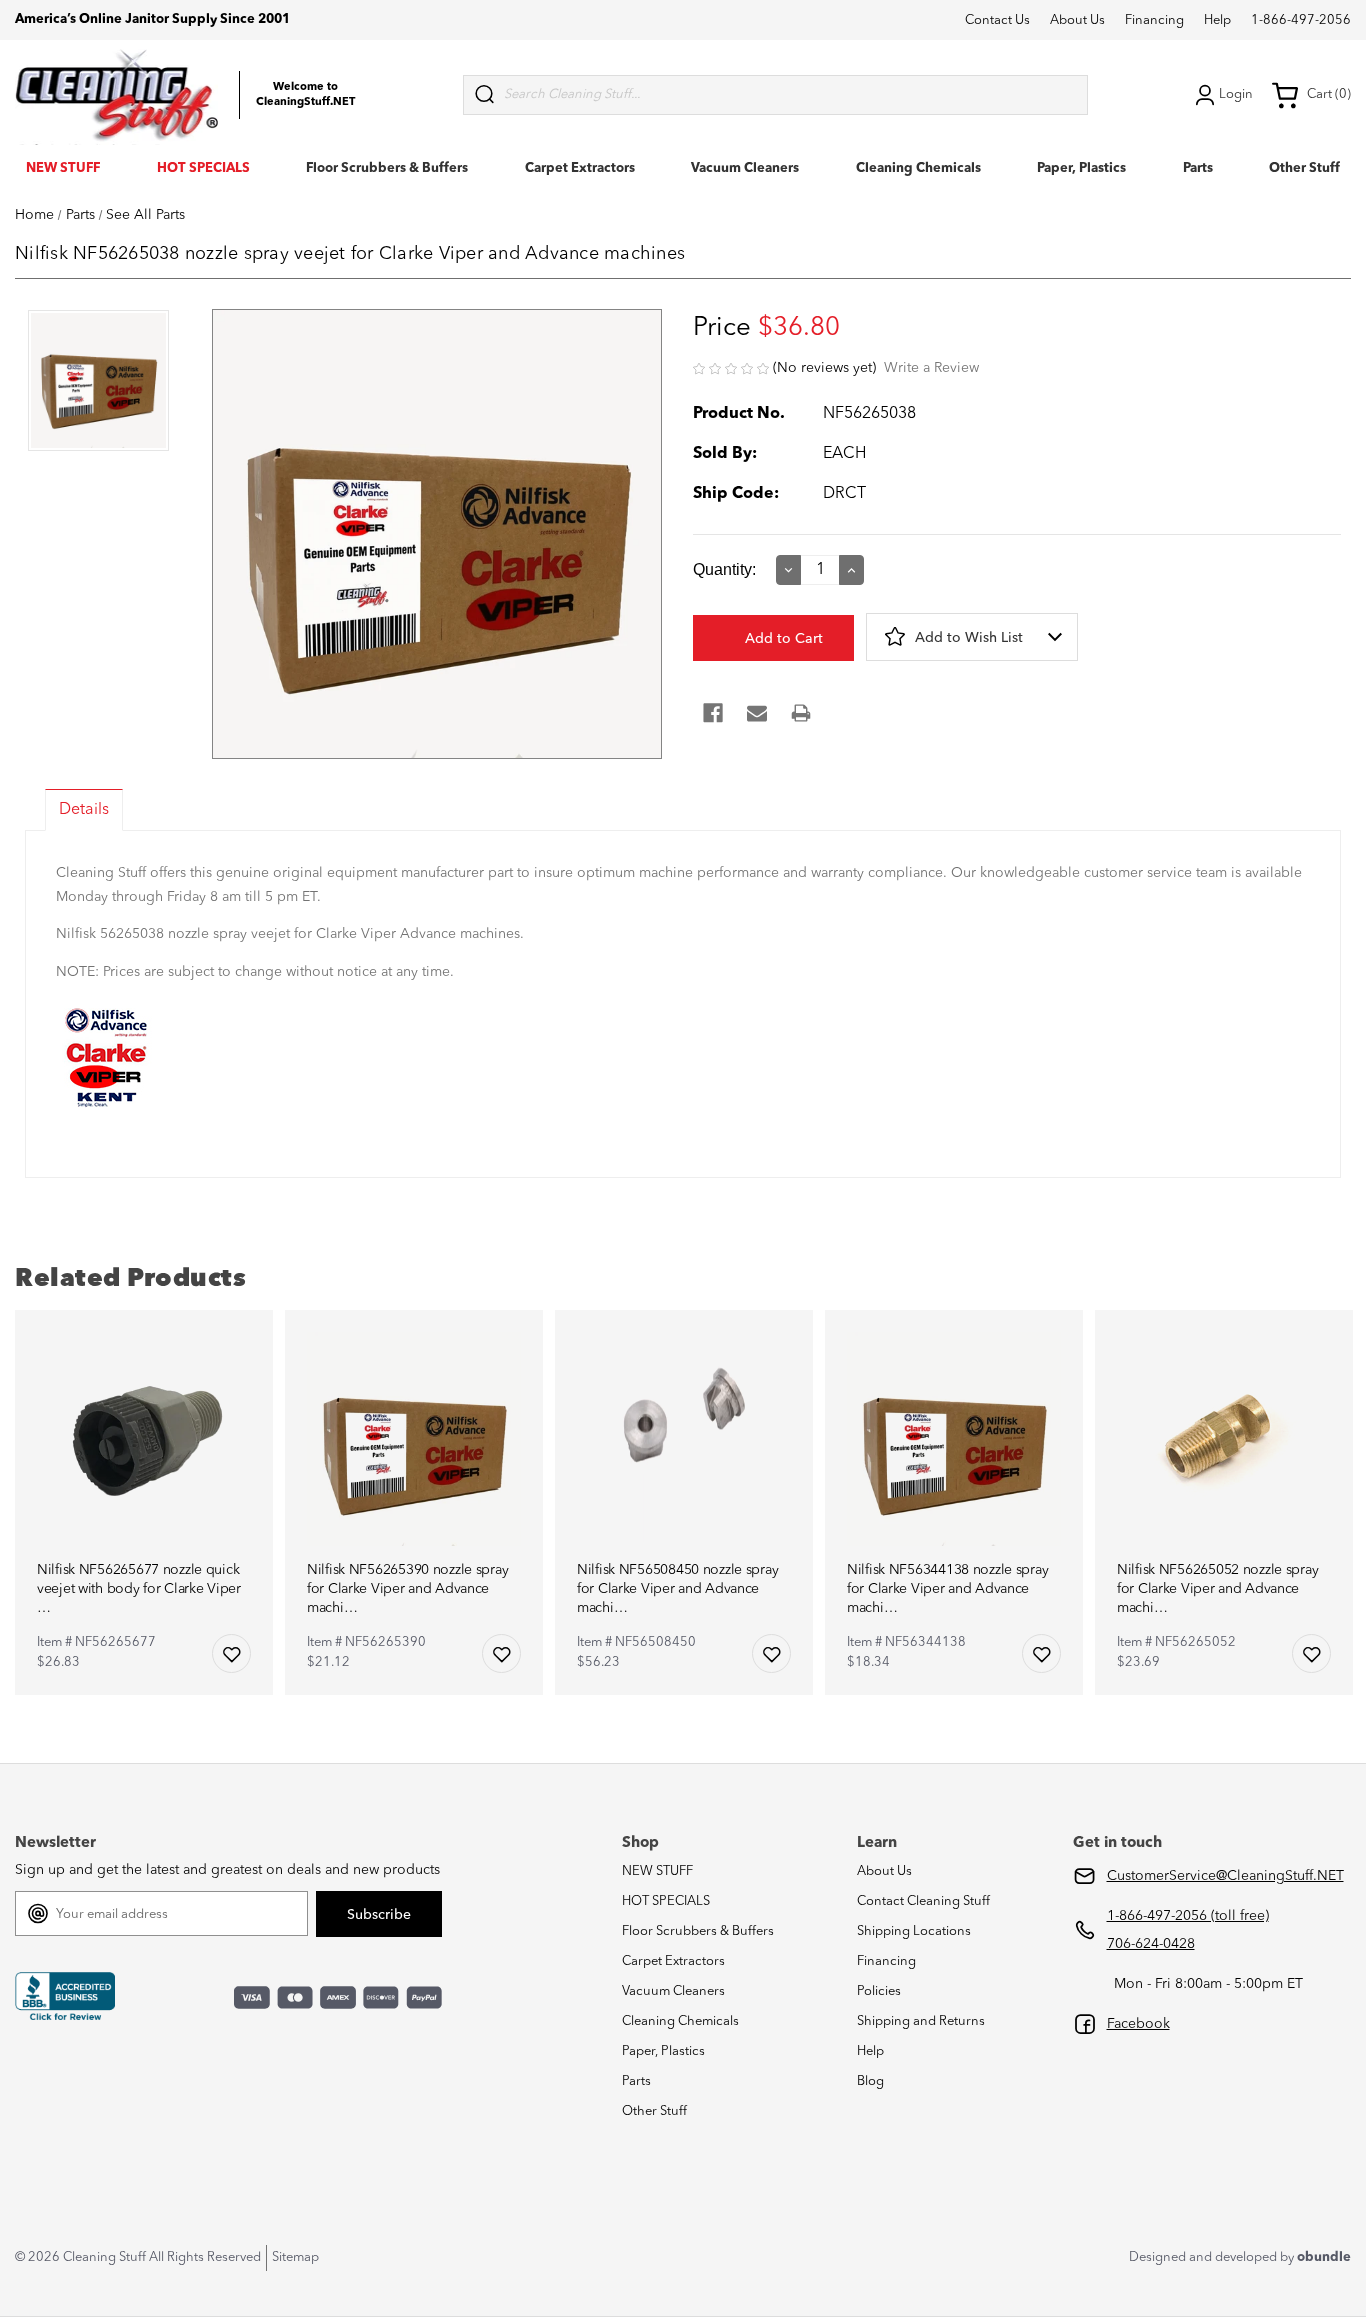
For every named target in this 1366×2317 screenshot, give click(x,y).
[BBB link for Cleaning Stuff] (65, 1997)
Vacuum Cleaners (745, 168)
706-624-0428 (1151, 1944)
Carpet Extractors (580, 168)
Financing (1154, 20)
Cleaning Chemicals (918, 168)
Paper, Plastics (1081, 168)
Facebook (1138, 2024)
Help (1217, 20)
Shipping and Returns (921, 2021)
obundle (1324, 2257)
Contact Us (997, 20)
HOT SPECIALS (203, 168)
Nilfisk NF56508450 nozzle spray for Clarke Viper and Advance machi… (677, 1589)
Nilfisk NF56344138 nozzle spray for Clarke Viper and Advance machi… (947, 1589)
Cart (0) (1329, 94)
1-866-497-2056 (1301, 20)
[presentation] (98, 382)
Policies (879, 1991)
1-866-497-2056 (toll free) (1188, 1916)
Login (1236, 94)
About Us (1077, 20)
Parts (1198, 168)
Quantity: (724, 569)
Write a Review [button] (931, 368)
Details (84, 810)
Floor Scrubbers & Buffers (387, 168)
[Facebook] (713, 713)
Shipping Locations (914, 1931)
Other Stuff (1304, 168)
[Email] (757, 713)
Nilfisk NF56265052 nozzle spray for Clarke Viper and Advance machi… (1217, 1589)
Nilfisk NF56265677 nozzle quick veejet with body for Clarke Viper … (139, 1589)
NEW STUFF (63, 168)
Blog (870, 2081)
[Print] (801, 713)
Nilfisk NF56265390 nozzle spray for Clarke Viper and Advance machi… (407, 1589)
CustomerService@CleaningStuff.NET (1225, 1876)
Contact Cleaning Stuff (923, 1901)
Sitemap (295, 2257)
